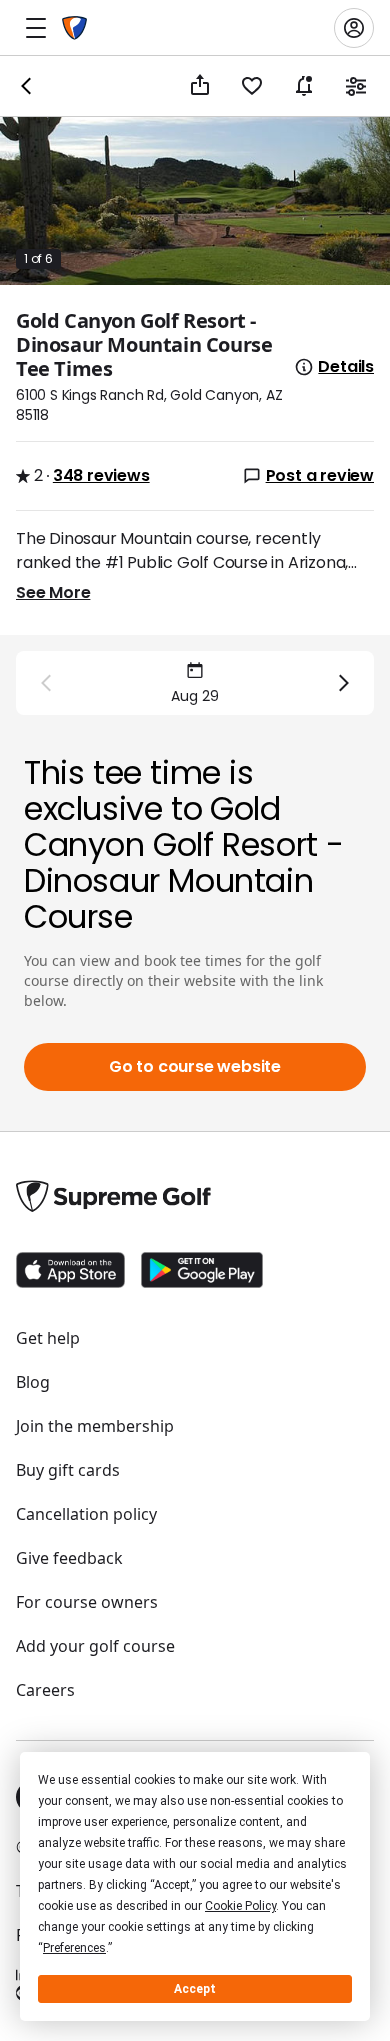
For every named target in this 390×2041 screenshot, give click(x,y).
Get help (48, 1338)
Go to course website (195, 1066)
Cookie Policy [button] (240, 1906)
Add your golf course (95, 1646)
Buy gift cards (68, 1470)
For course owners (87, 1602)
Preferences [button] (74, 1948)
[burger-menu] (36, 28)
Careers (45, 1690)
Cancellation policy (86, 1514)
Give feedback (69, 1558)
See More (53, 592)
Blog (33, 1382)
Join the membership (95, 1426)
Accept (195, 1989)
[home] (74, 28)
